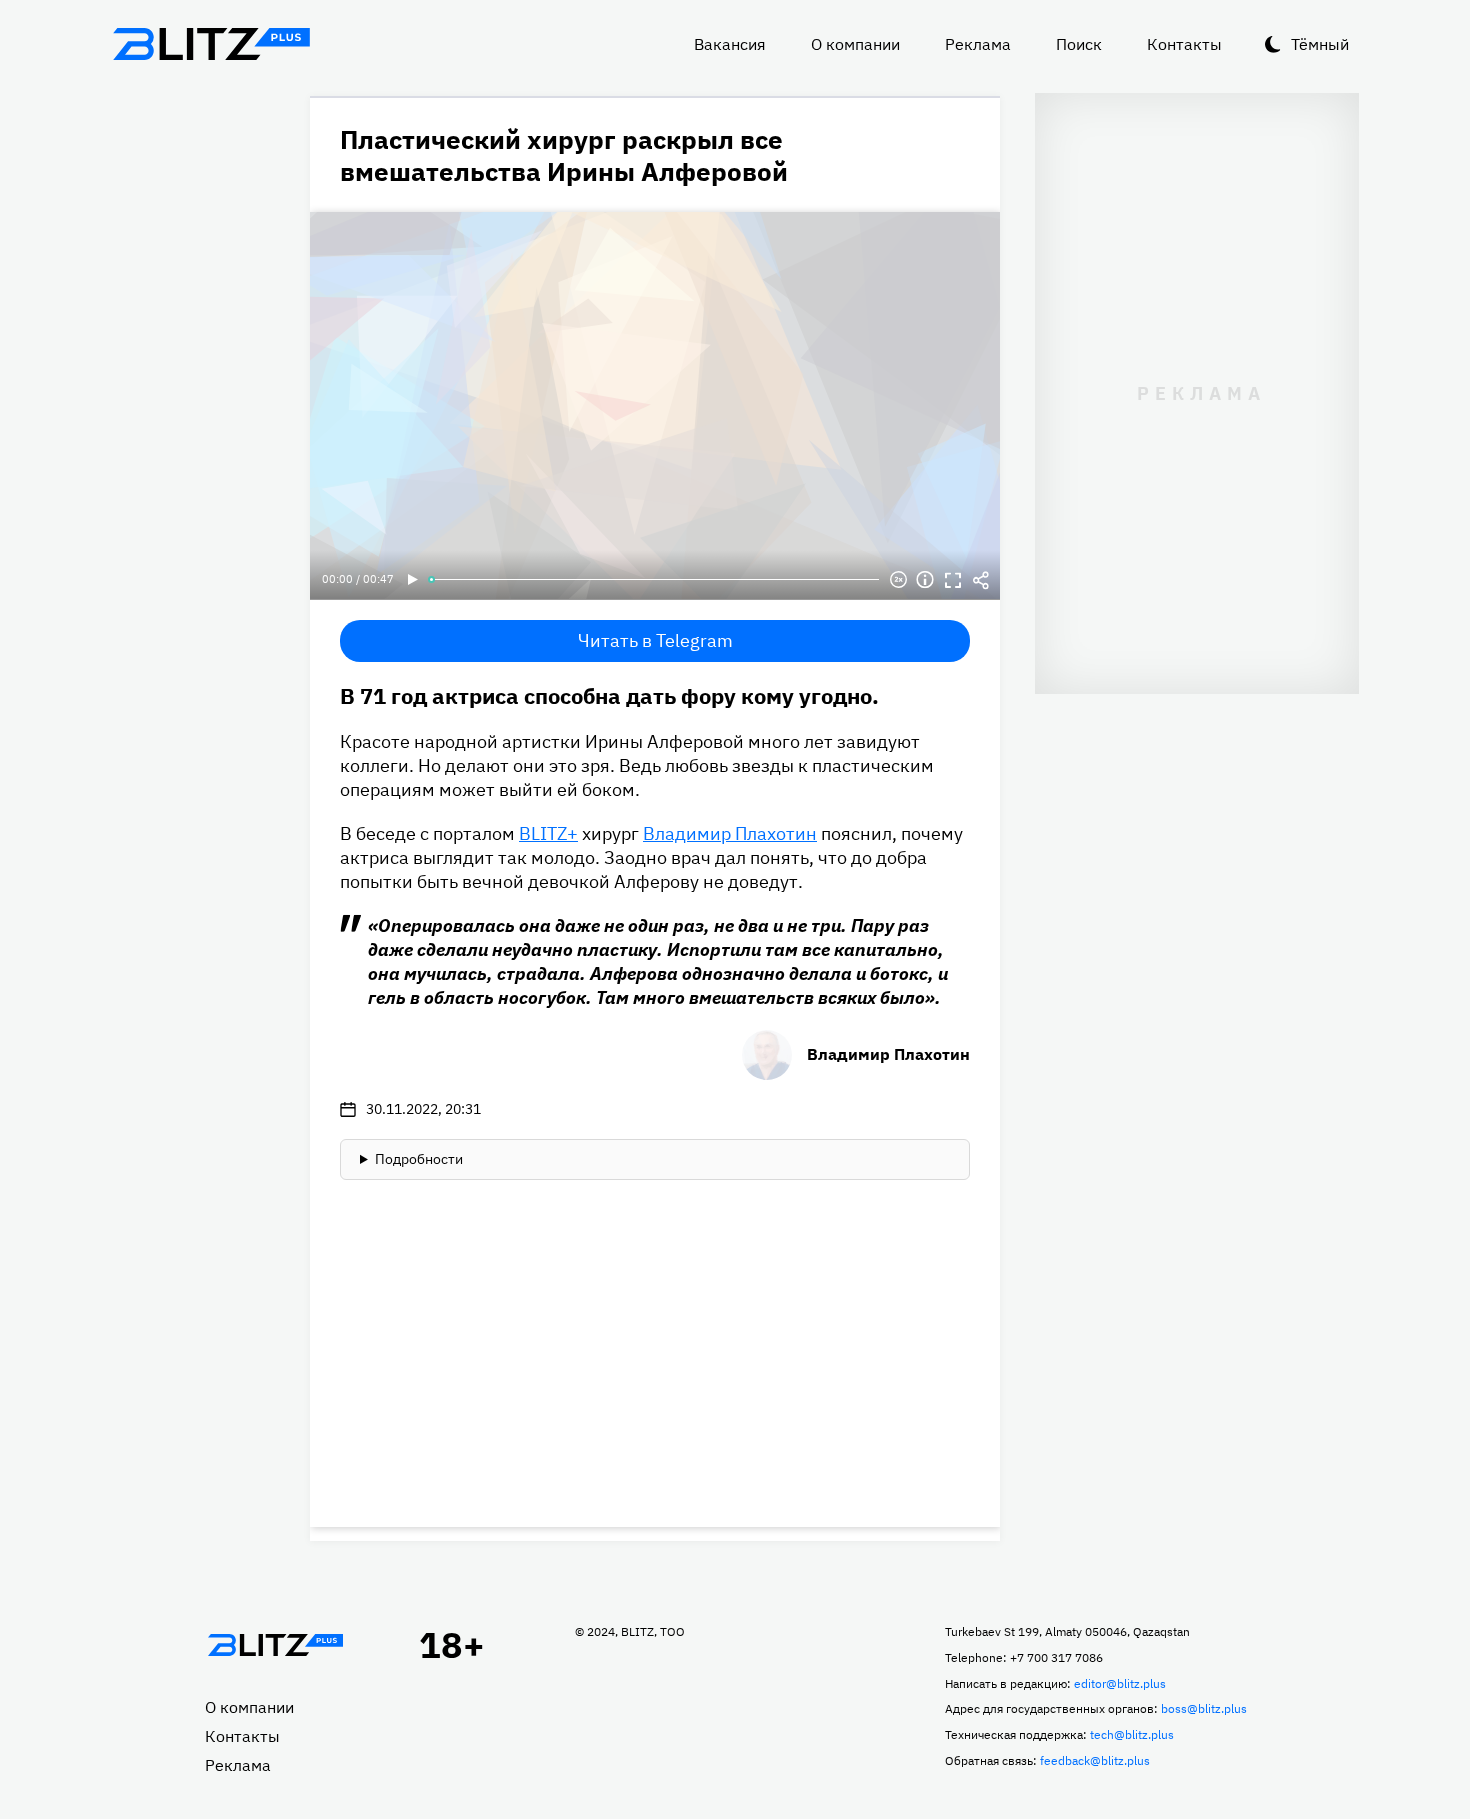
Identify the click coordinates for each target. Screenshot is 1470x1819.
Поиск (1079, 44)
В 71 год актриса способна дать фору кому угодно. (609, 695)
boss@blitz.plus (1204, 1708)
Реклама (978, 44)
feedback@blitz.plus (1095, 1760)
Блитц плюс (211, 44)
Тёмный (1320, 44)
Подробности (419, 1159)
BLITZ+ (548, 833)
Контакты (1184, 44)
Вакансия (730, 44)
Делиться (981, 580)
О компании (855, 44)
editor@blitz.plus (1120, 1683)
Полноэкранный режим (953, 580)
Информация (925, 580)
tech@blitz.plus (1132, 1734)
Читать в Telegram (655, 640)
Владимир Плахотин (730, 833)
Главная (275, 1645)
